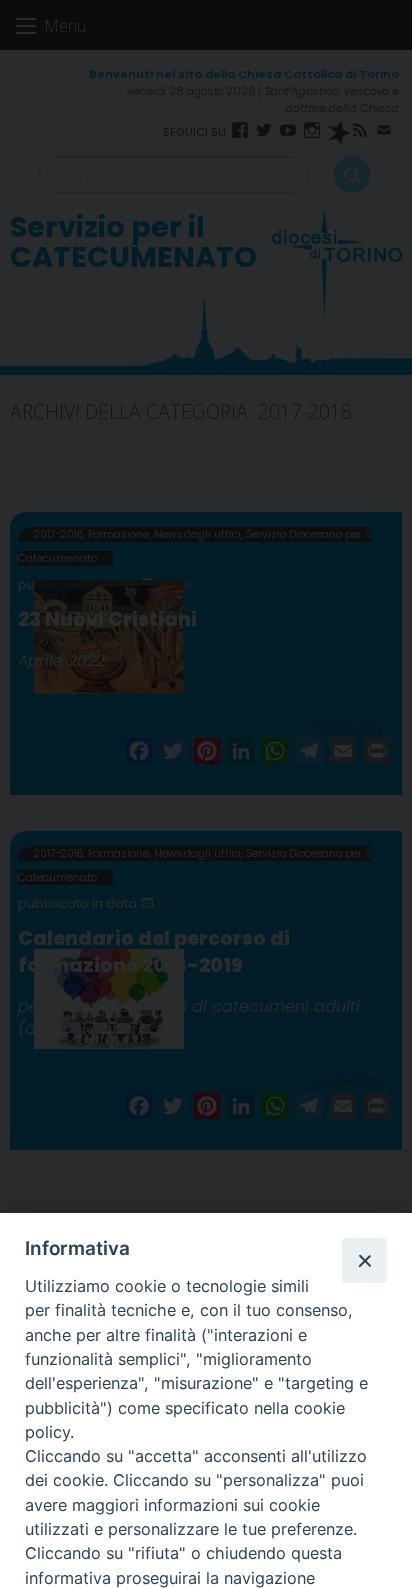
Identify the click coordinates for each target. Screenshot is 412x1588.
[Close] (364, 1260)
